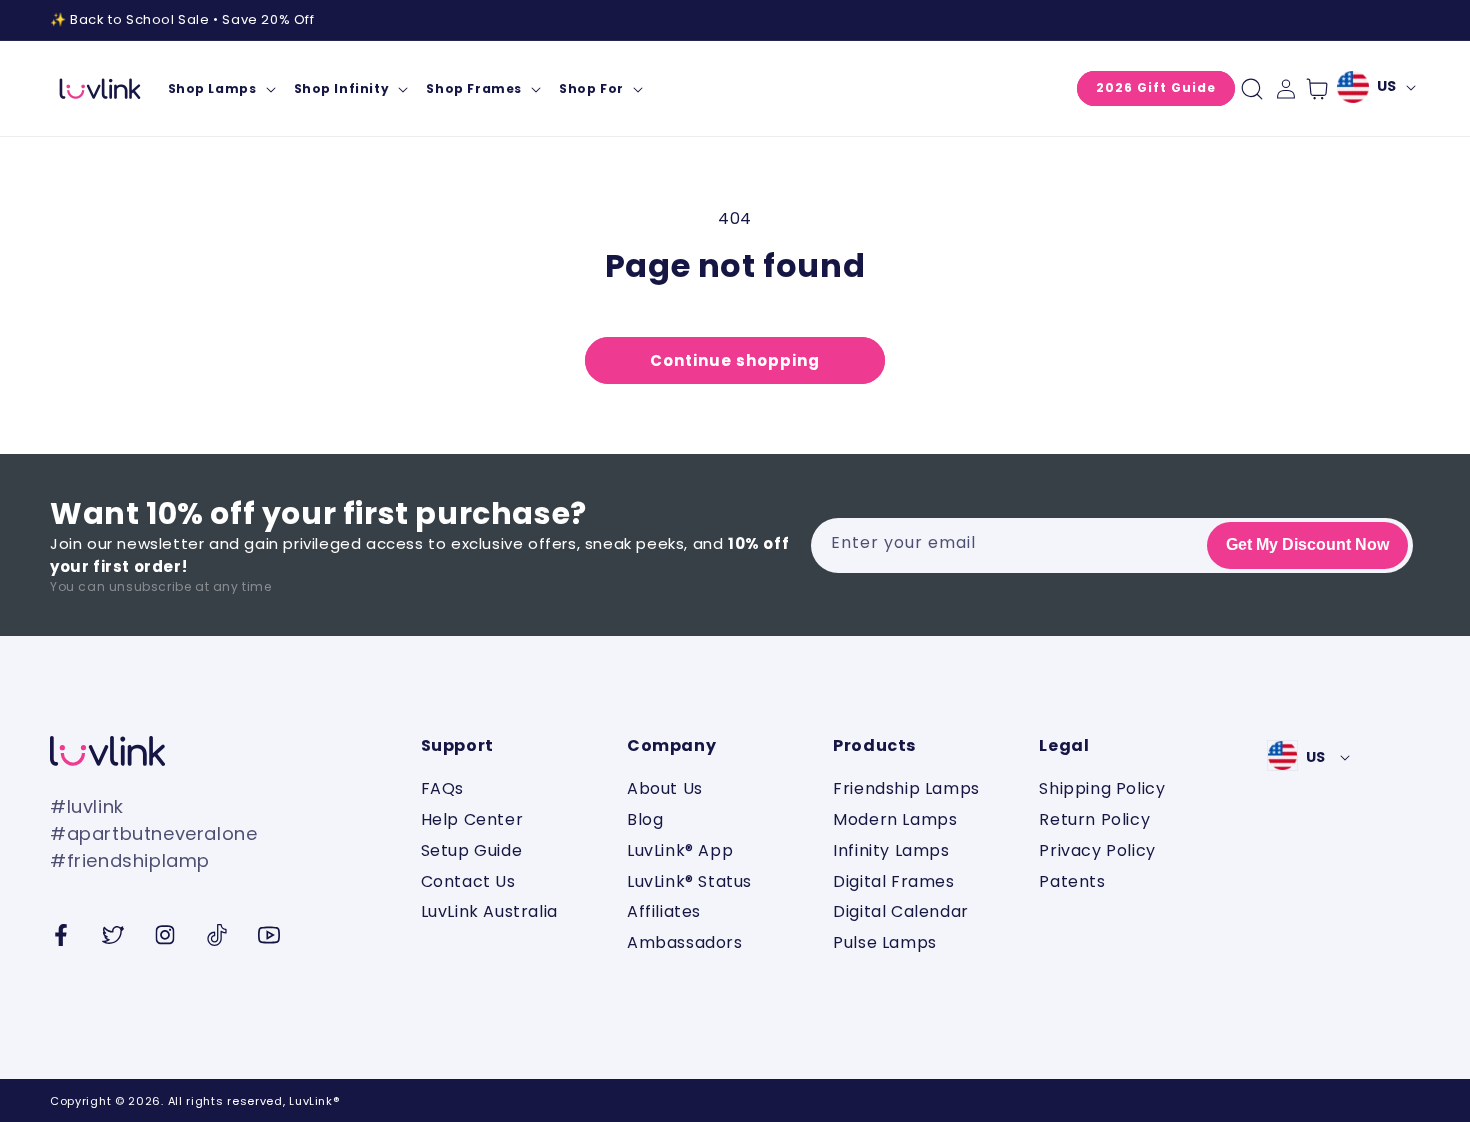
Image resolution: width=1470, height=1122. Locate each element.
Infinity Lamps (891, 850)
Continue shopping (735, 360)
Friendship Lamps (906, 789)
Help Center (472, 819)
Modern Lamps (895, 819)
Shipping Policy (1102, 789)
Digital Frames (893, 881)
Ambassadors (685, 942)
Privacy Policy (1097, 850)
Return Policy (1094, 819)
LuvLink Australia (489, 911)
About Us (665, 789)
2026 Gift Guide (1156, 87)
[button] (221, 89)
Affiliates (664, 911)
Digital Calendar (901, 911)
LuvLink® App (680, 850)
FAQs (442, 789)
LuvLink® (314, 1101)
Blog (645, 819)
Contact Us (468, 881)
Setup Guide (472, 850)
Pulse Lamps (885, 942)
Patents (1072, 881)
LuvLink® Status (689, 881)
